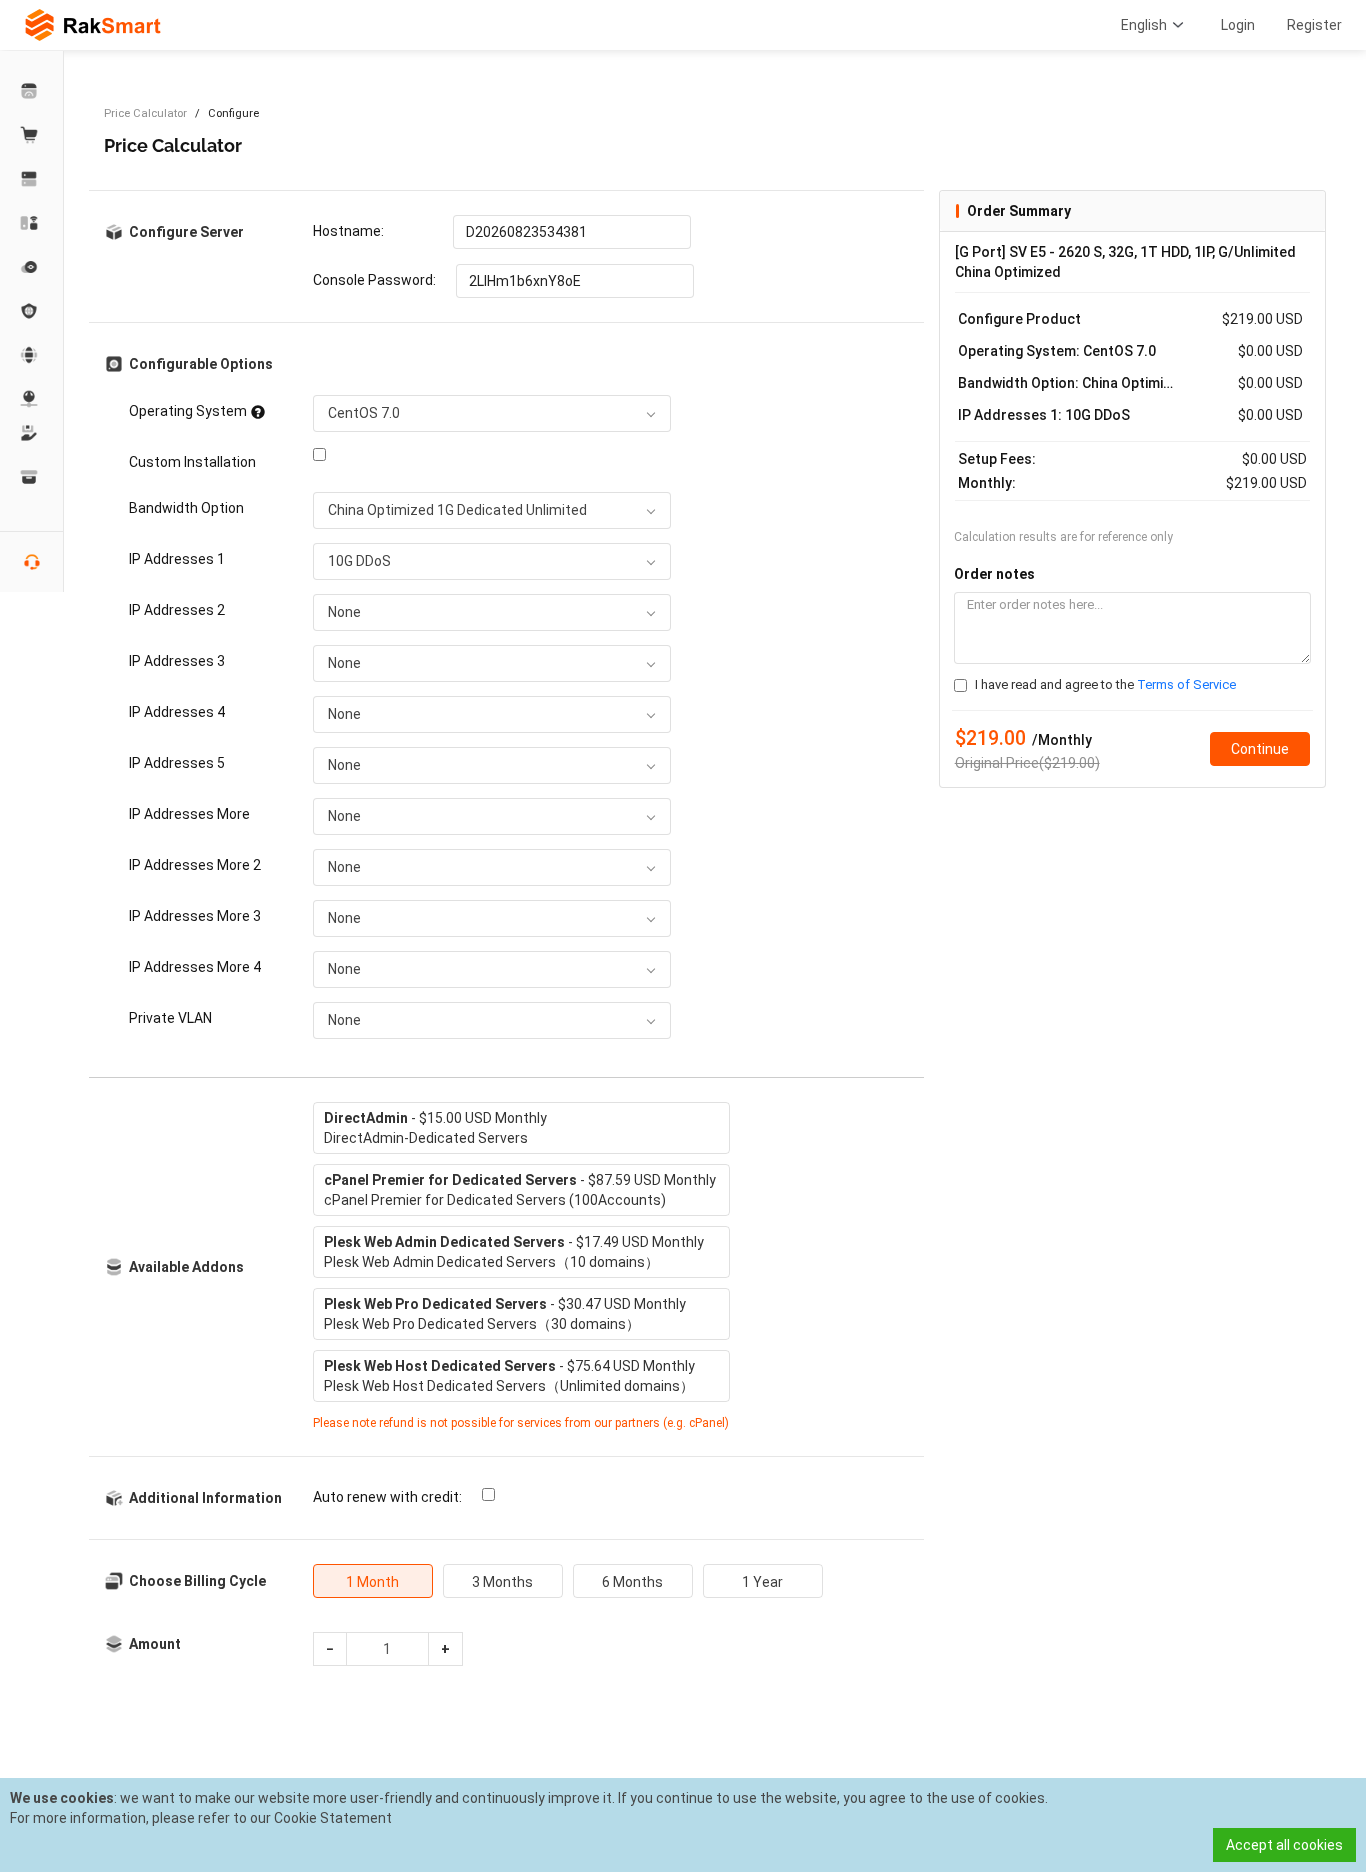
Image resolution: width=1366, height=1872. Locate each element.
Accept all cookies (1284, 1845)
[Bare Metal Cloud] (32, 223)
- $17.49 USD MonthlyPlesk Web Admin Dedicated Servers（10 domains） (514, 1252)
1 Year (762, 1582)
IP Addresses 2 (177, 610)
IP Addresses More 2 (195, 865)
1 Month (372, 1582)
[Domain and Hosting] (32, 355)
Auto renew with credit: (387, 1497)
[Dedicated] (32, 179)
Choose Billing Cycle (197, 1581)
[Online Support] (32, 562)
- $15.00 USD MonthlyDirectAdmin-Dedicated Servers (435, 1128)
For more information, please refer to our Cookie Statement (201, 1818)
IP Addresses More (189, 814)
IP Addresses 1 (177, 559)
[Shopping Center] (32, 135)
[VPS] (32, 267)
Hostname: (348, 231)
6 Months (632, 1582)
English (1144, 25)
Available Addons (186, 1267)
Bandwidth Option (186, 508)
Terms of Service (1186, 684)
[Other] (32, 311)
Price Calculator (145, 113)
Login (1238, 25)
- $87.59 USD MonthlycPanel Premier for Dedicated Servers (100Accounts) (520, 1190)
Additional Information (205, 1498)
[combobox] (492, 413)
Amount (155, 1644)
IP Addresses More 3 (195, 916)
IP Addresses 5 (177, 763)
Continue (1260, 749)
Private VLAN (170, 1018)
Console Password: (374, 280)
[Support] (32, 433)
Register (1314, 25)
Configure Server (186, 232)
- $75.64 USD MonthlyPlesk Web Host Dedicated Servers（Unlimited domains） (509, 1376)
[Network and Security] (32, 399)
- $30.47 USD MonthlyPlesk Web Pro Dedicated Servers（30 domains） (505, 1314)
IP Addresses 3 (177, 661)
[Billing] (32, 477)
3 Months (502, 1582)
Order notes (994, 574)
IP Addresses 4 (177, 712)
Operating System (188, 411)
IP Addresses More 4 (195, 967)
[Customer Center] (32, 91)
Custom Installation (192, 462)
